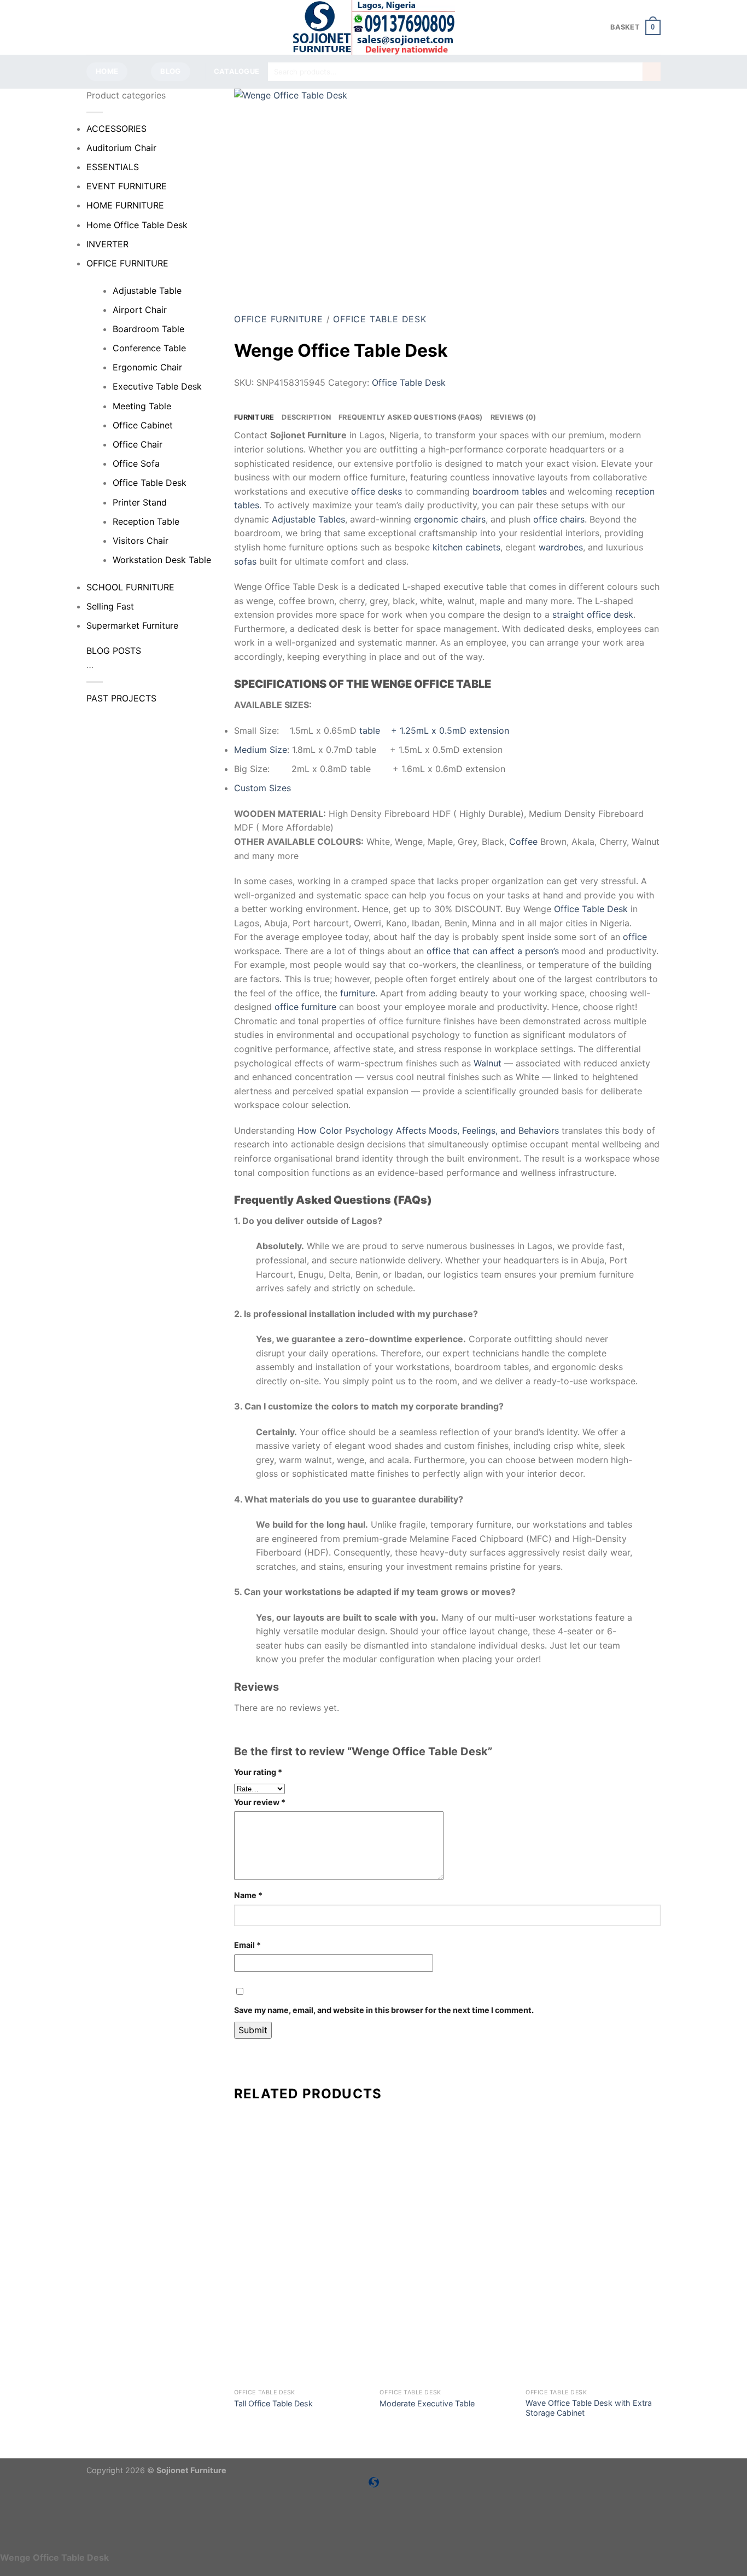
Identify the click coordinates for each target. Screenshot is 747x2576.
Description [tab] (306, 417)
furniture (358, 993)
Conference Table (149, 348)
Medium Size (261, 750)
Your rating (258, 1772)
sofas (245, 561)
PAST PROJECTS (121, 698)
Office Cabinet (143, 425)
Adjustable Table (147, 291)
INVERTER (107, 244)
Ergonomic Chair (147, 367)
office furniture (305, 1007)
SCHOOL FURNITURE (130, 587)
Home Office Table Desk (137, 225)
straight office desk (593, 614)
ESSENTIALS (113, 167)
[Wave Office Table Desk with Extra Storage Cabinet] (593, 2316)
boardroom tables (510, 491)
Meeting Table (142, 406)
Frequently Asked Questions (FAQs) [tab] (410, 417)
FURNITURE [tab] (254, 417)
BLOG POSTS (114, 651)
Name (248, 1895)
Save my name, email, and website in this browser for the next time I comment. (384, 2010)
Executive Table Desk (157, 386)
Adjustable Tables (308, 519)
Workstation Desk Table (162, 560)
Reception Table (146, 521)
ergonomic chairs (450, 519)
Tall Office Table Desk (273, 2403)
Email (247, 1945)
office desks (377, 491)
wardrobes (561, 547)
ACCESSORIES (116, 129)
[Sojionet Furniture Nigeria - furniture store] (373, 27)
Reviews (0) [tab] (513, 417)
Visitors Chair (141, 541)
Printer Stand (140, 502)
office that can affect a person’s (493, 951)
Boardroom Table (148, 329)
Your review (260, 1802)
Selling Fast (110, 606)
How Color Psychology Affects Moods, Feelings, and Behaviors (428, 1130)
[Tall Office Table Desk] (302, 2316)
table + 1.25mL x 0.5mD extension (434, 730)
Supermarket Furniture (132, 625)
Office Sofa (136, 463)
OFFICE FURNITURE (127, 263)
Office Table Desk (150, 483)
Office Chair (138, 444)
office (635, 937)
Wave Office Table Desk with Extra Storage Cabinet (589, 2408)
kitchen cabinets (466, 547)
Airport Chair (140, 310)
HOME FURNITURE (125, 205)
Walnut (488, 1063)
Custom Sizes (262, 788)
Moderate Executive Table (427, 2403)
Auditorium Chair (121, 148)
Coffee (523, 842)
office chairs (559, 519)
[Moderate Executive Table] (447, 2316)
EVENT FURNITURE (127, 186)
